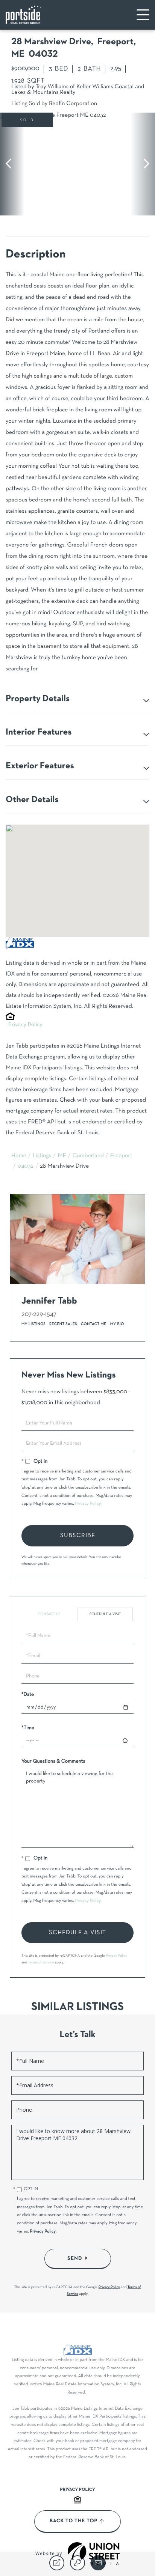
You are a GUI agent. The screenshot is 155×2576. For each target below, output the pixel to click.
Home (19, 1156)
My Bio (117, 1324)
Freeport (121, 1156)
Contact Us (49, 1614)
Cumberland (88, 1156)
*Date (28, 1694)
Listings (42, 1156)
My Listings (33, 1324)
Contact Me (94, 1324)
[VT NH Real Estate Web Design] (94, 2553)
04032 (26, 1167)
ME (62, 1156)
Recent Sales (63, 1324)
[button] (12, 164)
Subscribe (78, 1536)
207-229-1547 (39, 1314)
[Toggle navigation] (143, 15)
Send (75, 2258)
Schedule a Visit (105, 1614)
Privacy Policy (25, 1025)
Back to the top (74, 2521)
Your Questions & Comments (53, 1761)
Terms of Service (41, 1962)
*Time (28, 1728)
